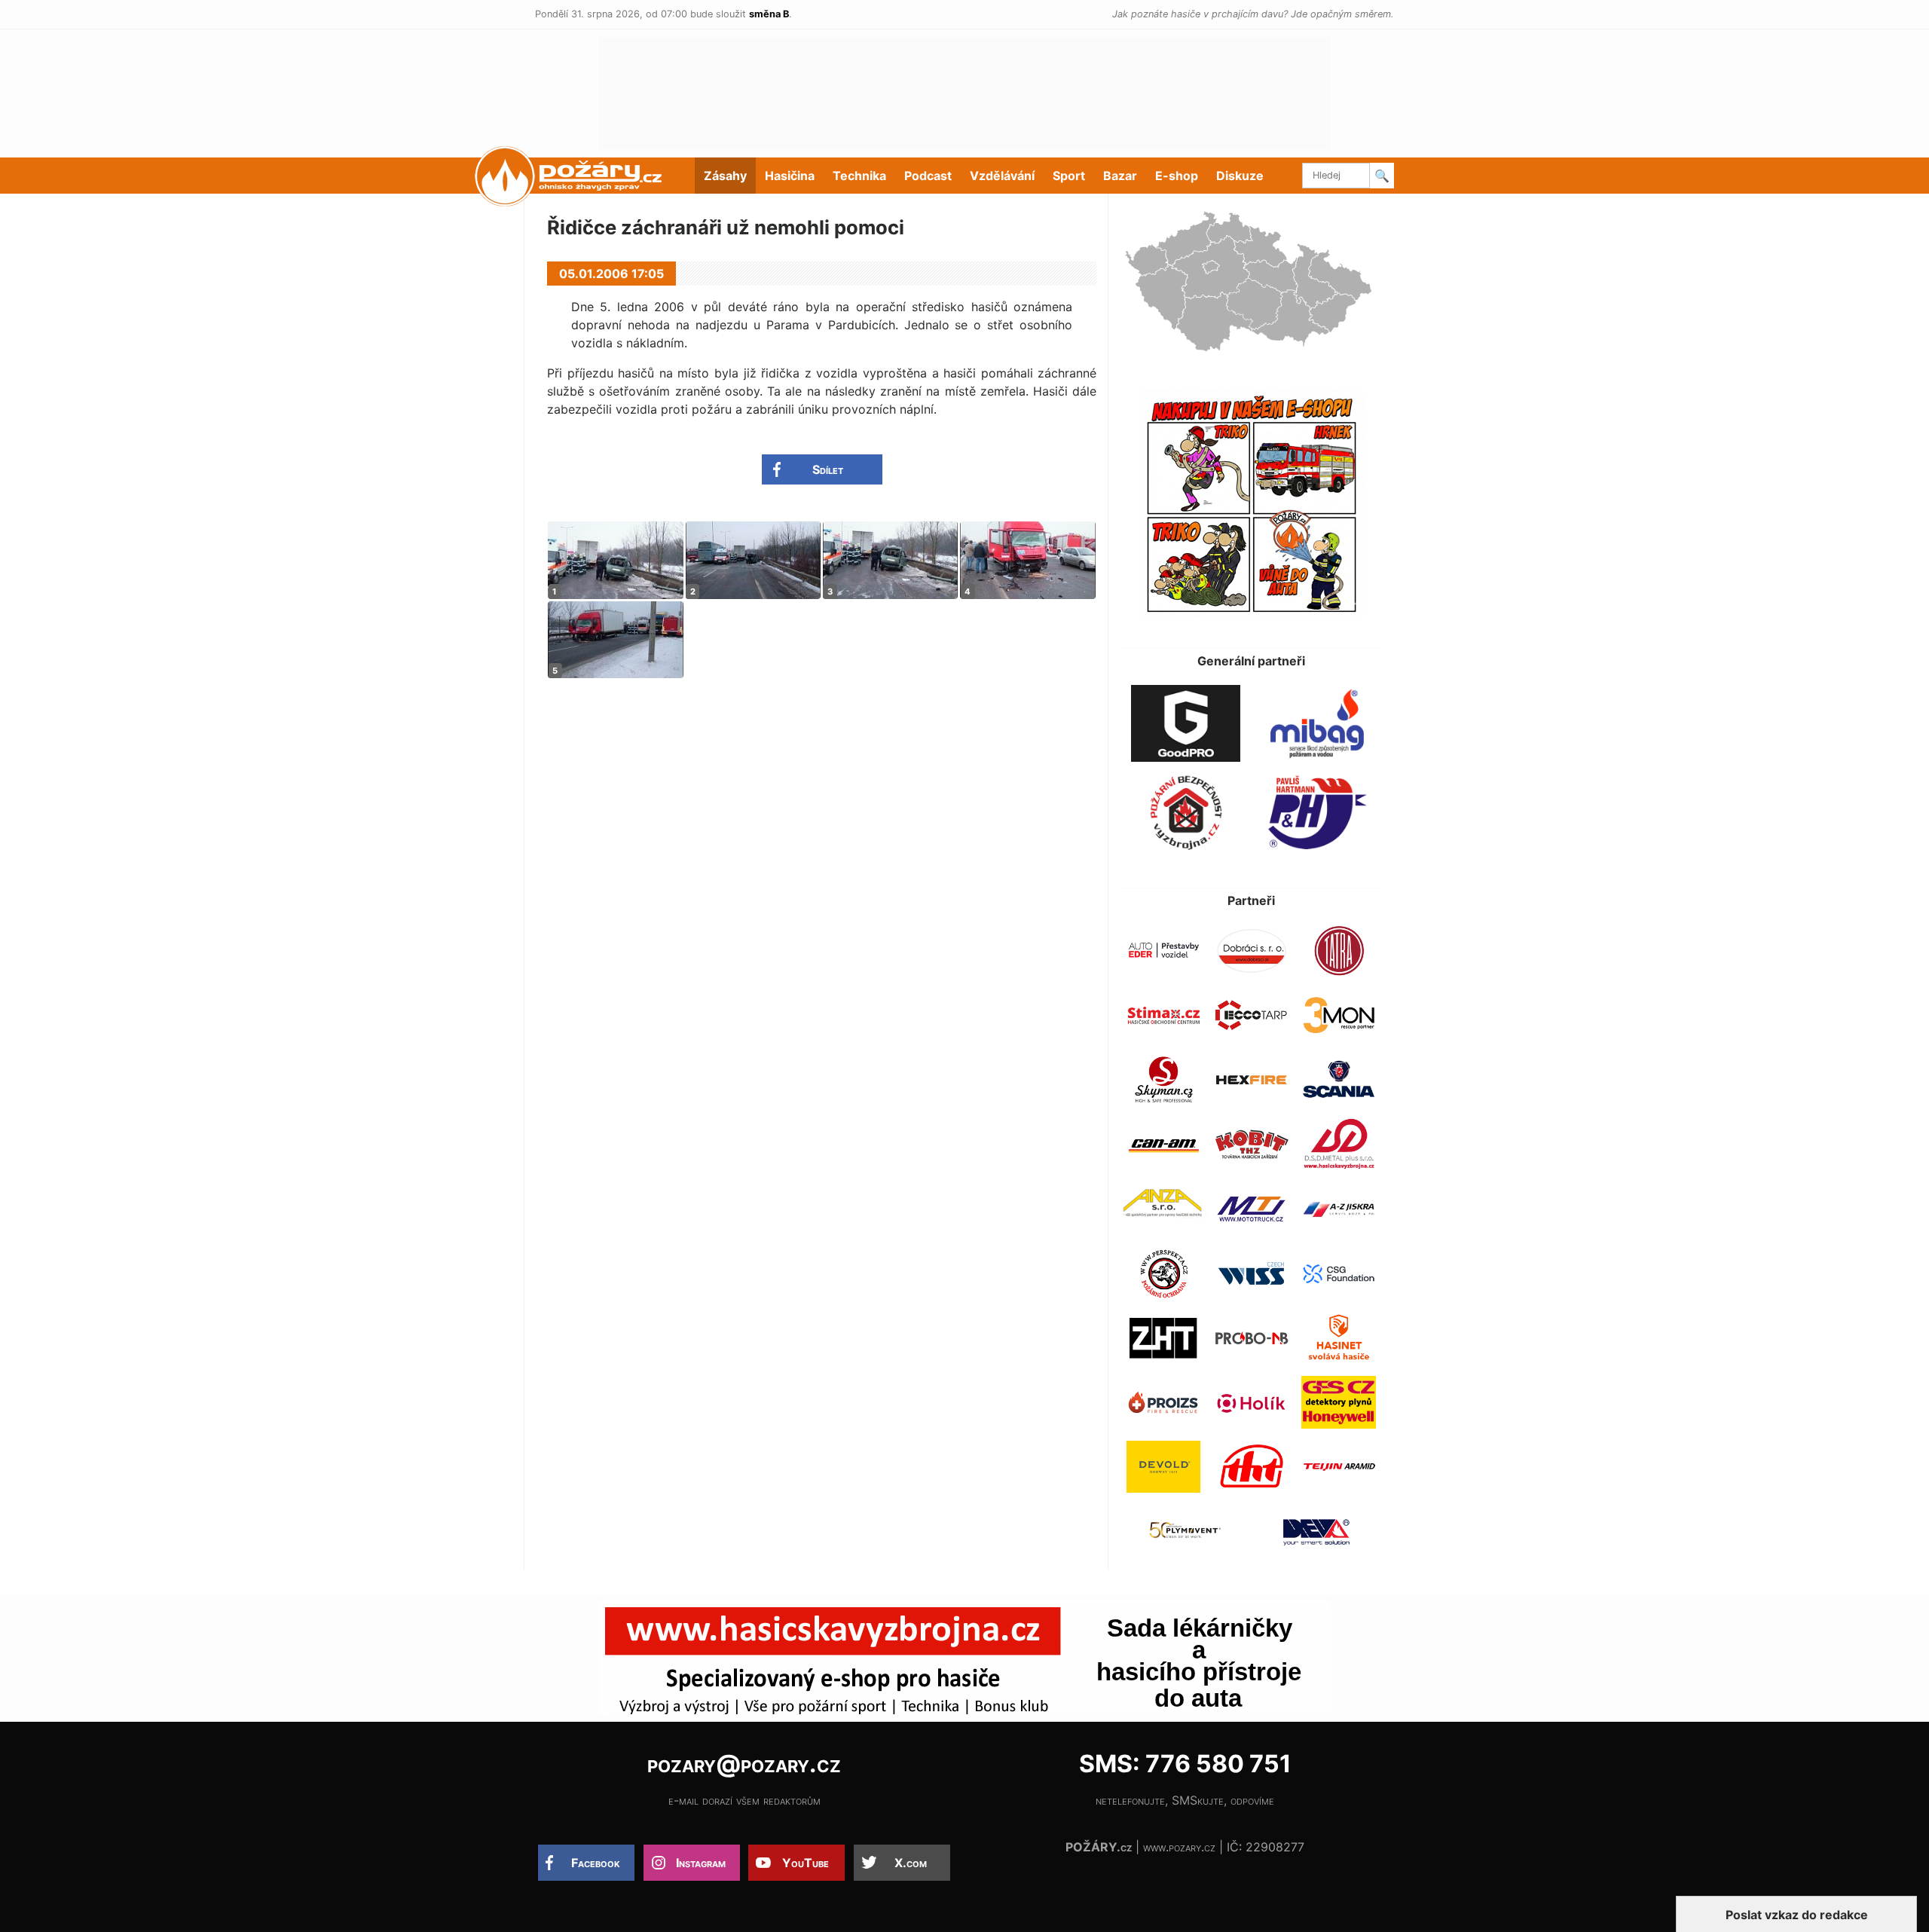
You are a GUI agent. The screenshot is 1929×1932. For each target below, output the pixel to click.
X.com (911, 1863)
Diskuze (1240, 176)
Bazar (1120, 176)
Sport (1069, 176)
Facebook (596, 1863)
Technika (859, 176)
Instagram (701, 1863)
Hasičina (790, 176)
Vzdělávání (1002, 176)
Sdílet (828, 469)
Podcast (928, 176)
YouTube (806, 1863)
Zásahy (725, 176)
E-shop (1177, 176)
